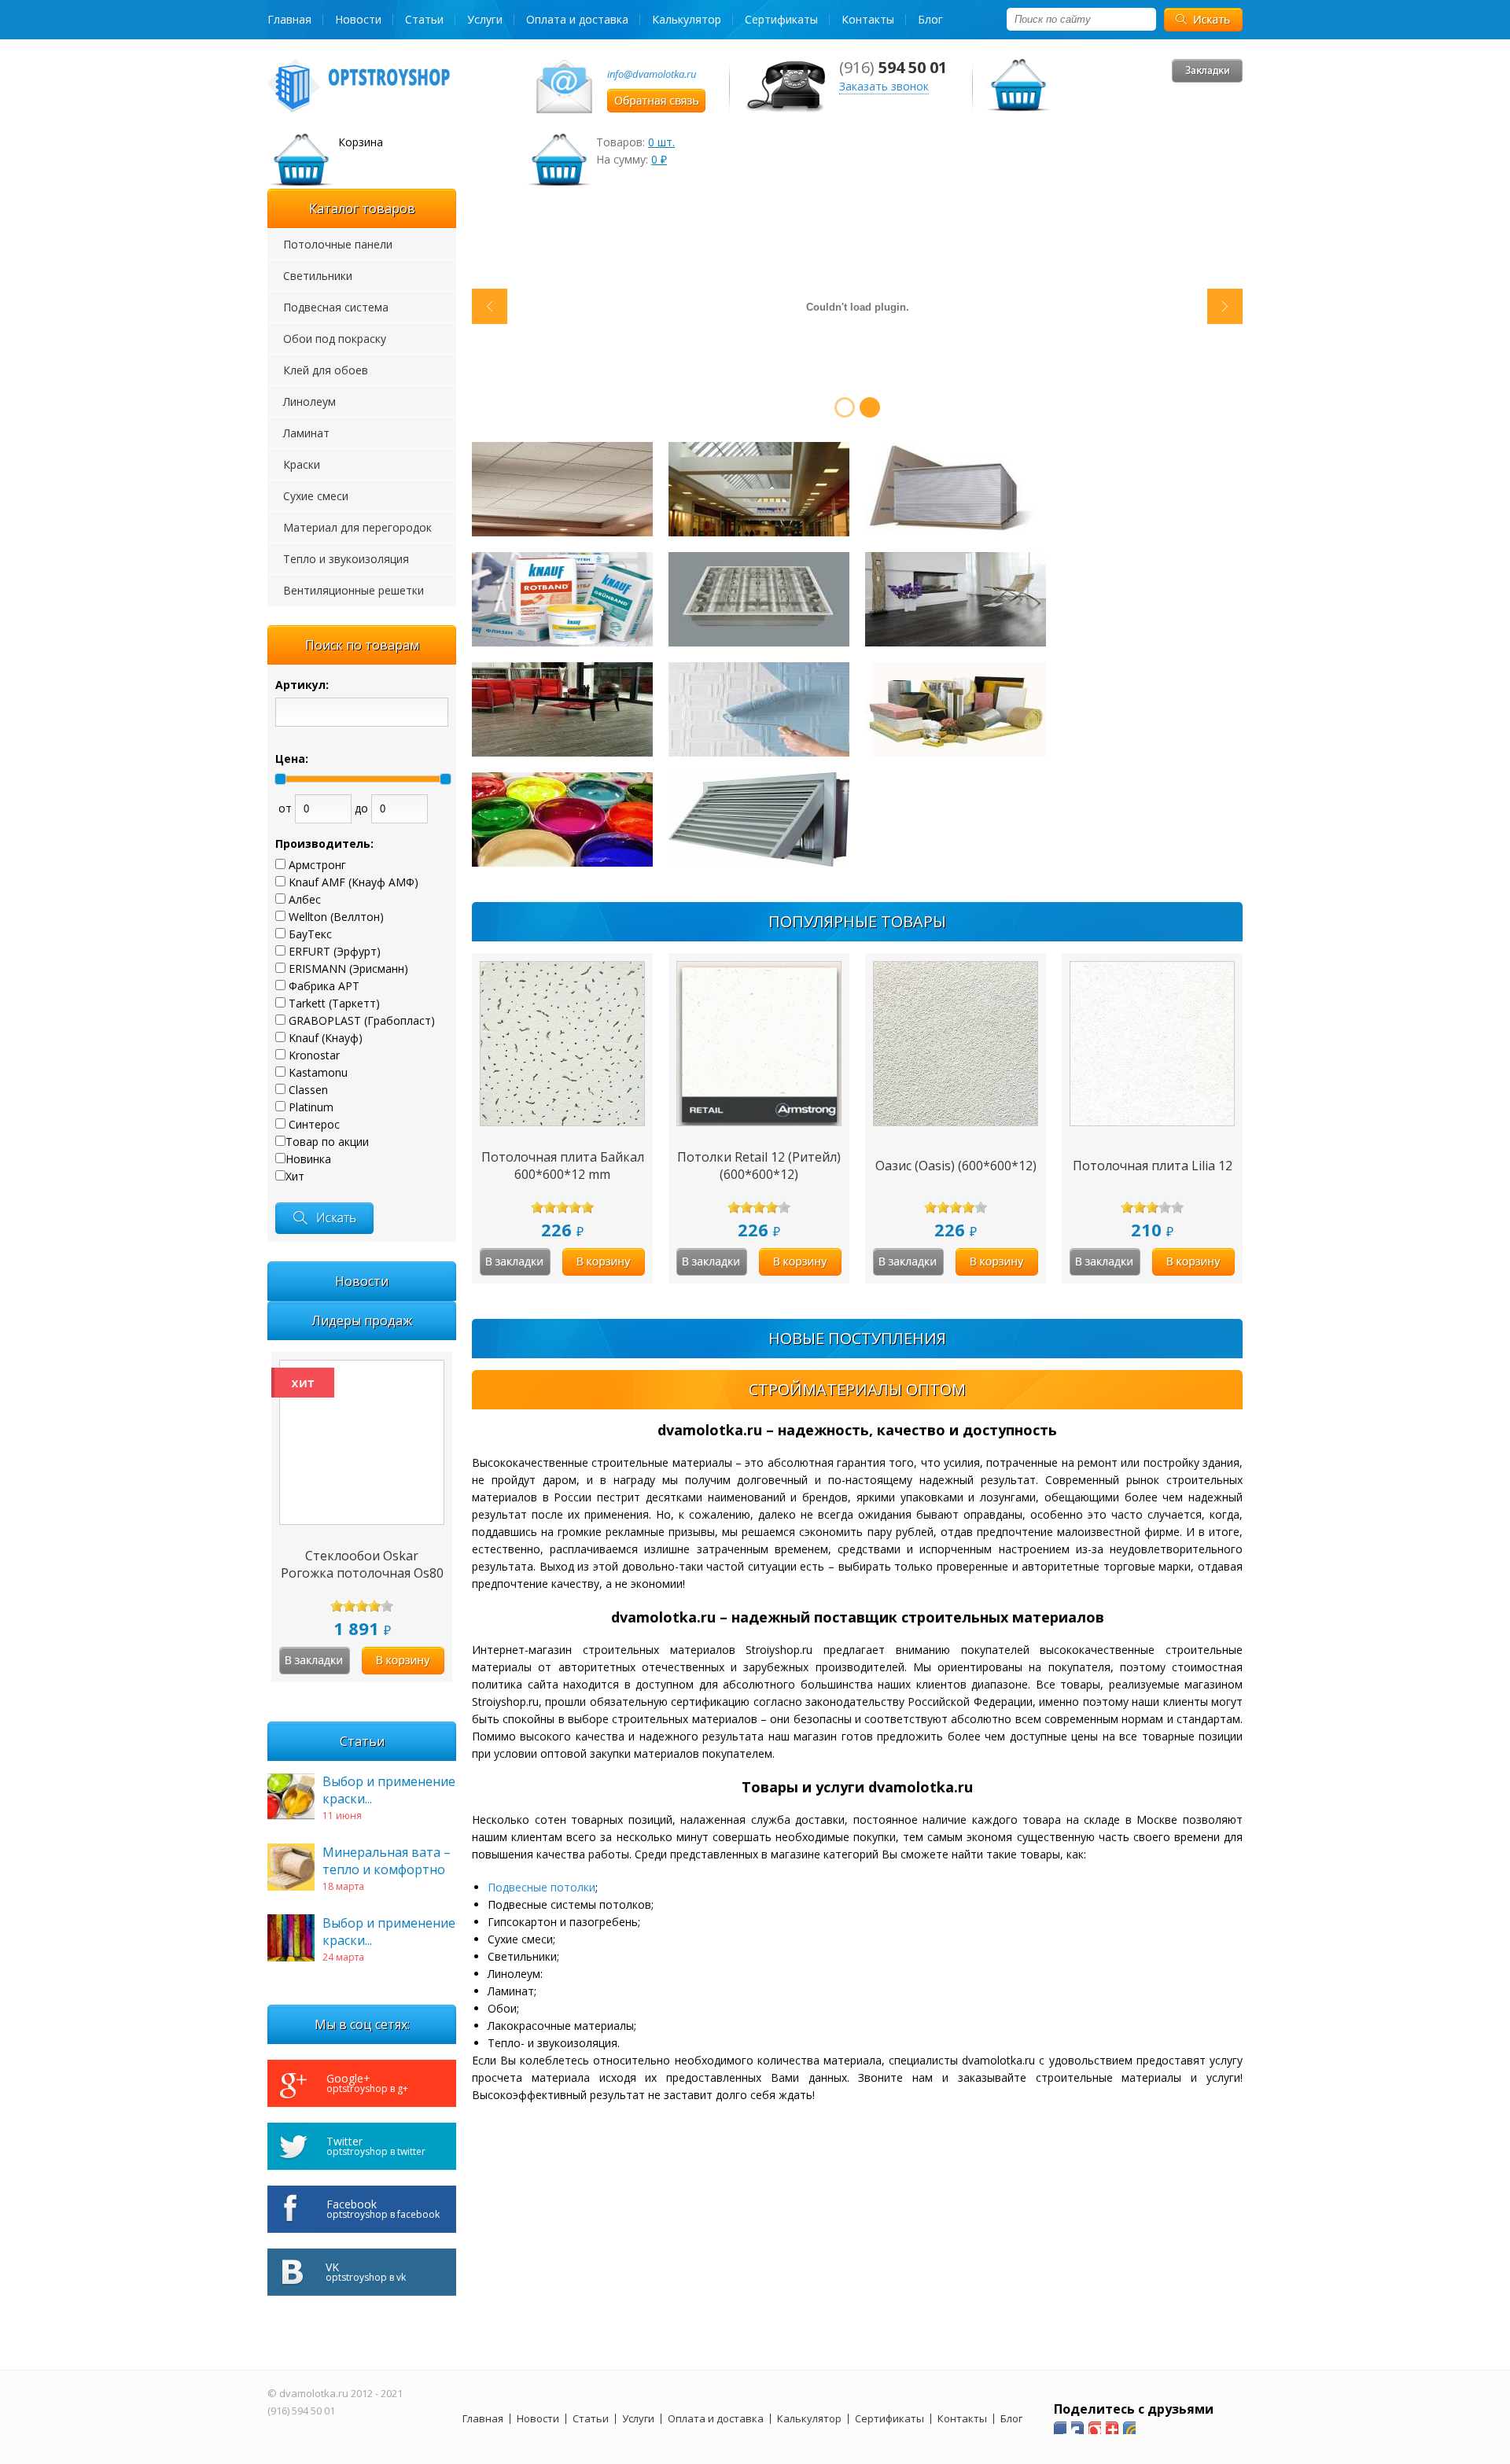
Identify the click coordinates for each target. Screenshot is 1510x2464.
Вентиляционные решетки (354, 590)
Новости (358, 19)
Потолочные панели (338, 244)
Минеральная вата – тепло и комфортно (387, 1861)
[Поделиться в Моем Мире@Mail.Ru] (1077, 2428)
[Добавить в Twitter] (1112, 2428)
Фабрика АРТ (324, 986)
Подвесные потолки (541, 1887)
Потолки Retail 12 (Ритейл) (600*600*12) (759, 1166)
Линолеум (309, 401)
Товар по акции (327, 1142)
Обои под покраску (335, 339)
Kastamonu (318, 1072)
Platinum (311, 1107)
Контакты (868, 19)
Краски (302, 464)
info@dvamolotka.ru (652, 74)
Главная (289, 19)
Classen (308, 1090)
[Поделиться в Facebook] (1060, 2428)
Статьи (424, 19)
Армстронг (317, 865)
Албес (305, 899)
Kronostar (314, 1055)
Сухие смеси (316, 496)
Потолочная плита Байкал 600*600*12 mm (563, 1166)
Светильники (318, 276)
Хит (295, 1176)
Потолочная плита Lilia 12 (1153, 1166)
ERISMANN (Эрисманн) (348, 969)
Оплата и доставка (577, 19)
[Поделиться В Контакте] (1129, 2428)
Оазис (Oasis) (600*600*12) (956, 1166)
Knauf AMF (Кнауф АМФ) (354, 882)
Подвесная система (336, 307)
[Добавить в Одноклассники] (1095, 2428)
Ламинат (306, 433)
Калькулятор (687, 19)
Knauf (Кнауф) (326, 1038)
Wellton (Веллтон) (336, 917)
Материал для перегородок (357, 527)
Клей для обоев (326, 370)
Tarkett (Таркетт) (334, 1003)
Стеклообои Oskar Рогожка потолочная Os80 (362, 1564)
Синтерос (314, 1124)
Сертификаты (781, 19)
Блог (930, 19)
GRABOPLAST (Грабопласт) (362, 1020)
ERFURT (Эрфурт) (335, 951)
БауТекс (310, 934)
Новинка (308, 1159)
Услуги (485, 19)
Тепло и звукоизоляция (346, 559)
